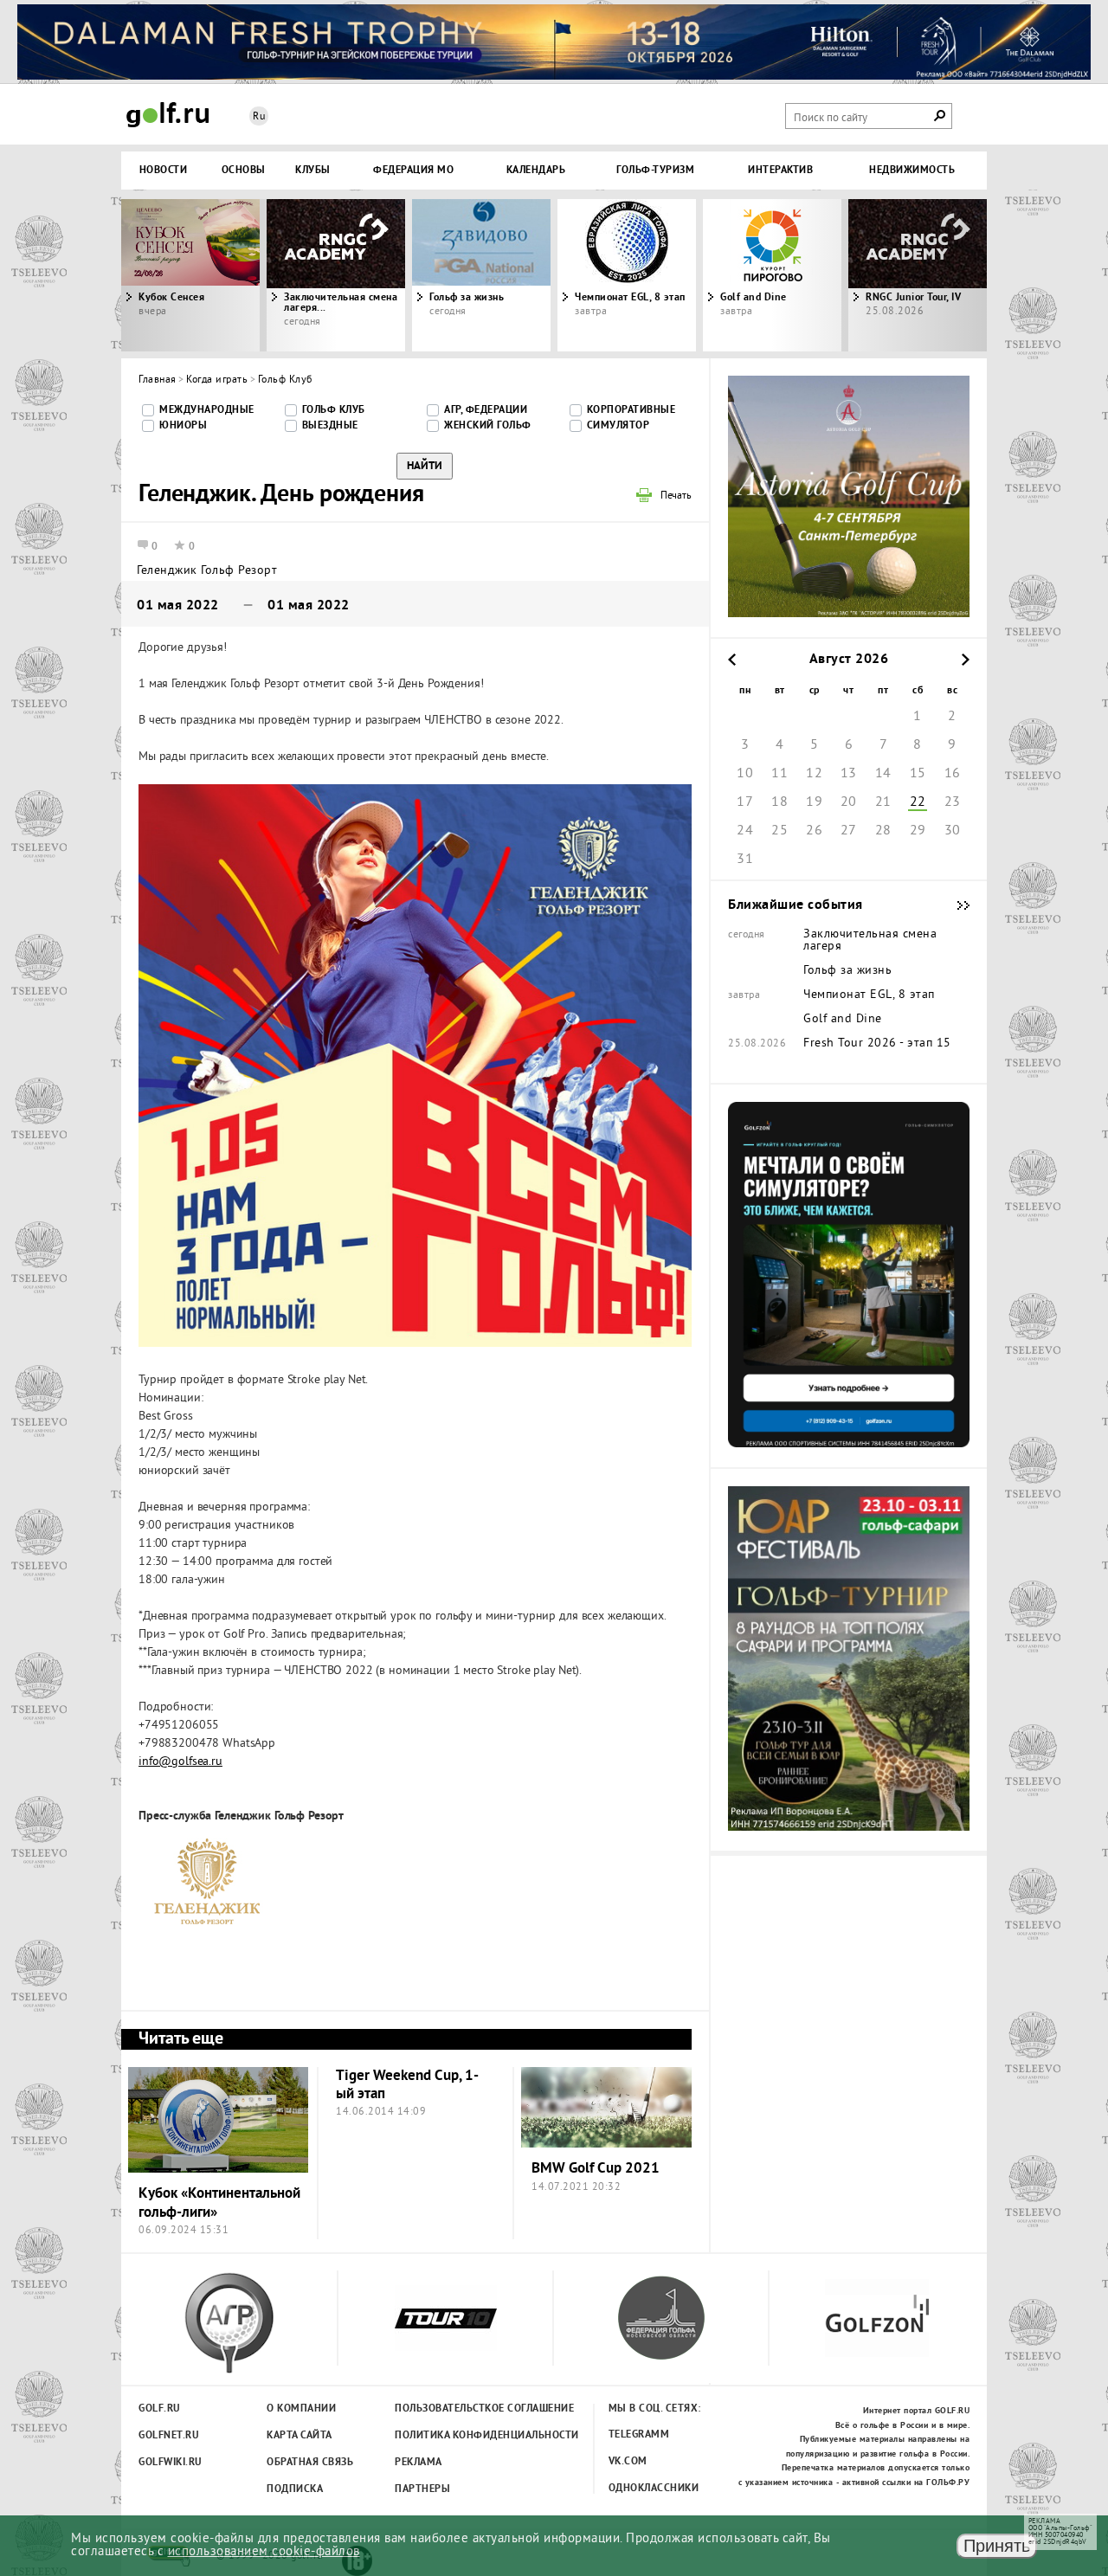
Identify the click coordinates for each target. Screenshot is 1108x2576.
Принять (997, 2546)
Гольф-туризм (655, 171)
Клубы (313, 171)
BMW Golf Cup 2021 (596, 2169)
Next (879, 275)
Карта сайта (300, 2436)
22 (918, 802)
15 (918, 774)
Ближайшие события (955, 905)
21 (883, 802)
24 (745, 831)
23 (953, 802)
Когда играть (217, 380)
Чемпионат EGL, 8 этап (630, 298)
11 (779, 774)
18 (779, 802)
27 (849, 831)
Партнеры (422, 2489)
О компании (301, 2409)
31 (745, 860)
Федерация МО (413, 171)
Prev (229, 275)
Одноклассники (654, 2489)
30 (953, 831)
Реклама (419, 2463)
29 (918, 831)
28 (883, 831)
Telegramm (639, 2435)
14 (883, 774)
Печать (676, 497)
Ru (259, 117)
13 (849, 774)
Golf (168, 115)
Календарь (536, 171)
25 (779, 831)
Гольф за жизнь (467, 298)
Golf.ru (160, 2409)
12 (814, 774)
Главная (158, 380)
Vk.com (628, 2462)
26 (814, 831)
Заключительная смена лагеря (870, 941)
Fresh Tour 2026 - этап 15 (877, 1044)
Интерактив (780, 171)
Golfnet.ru (169, 2436)
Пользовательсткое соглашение (449, 2409)
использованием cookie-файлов (264, 2552)
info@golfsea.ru (180, 1762)
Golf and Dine (754, 298)
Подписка (295, 2489)
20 (849, 802)
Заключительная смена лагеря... (341, 303)
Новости (164, 171)
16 (953, 774)
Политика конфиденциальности (449, 2436)
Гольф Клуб (285, 380)
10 (745, 774)
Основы (244, 171)
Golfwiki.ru (171, 2463)
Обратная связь (310, 2463)
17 (745, 802)
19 (814, 802)
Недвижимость (912, 171)
